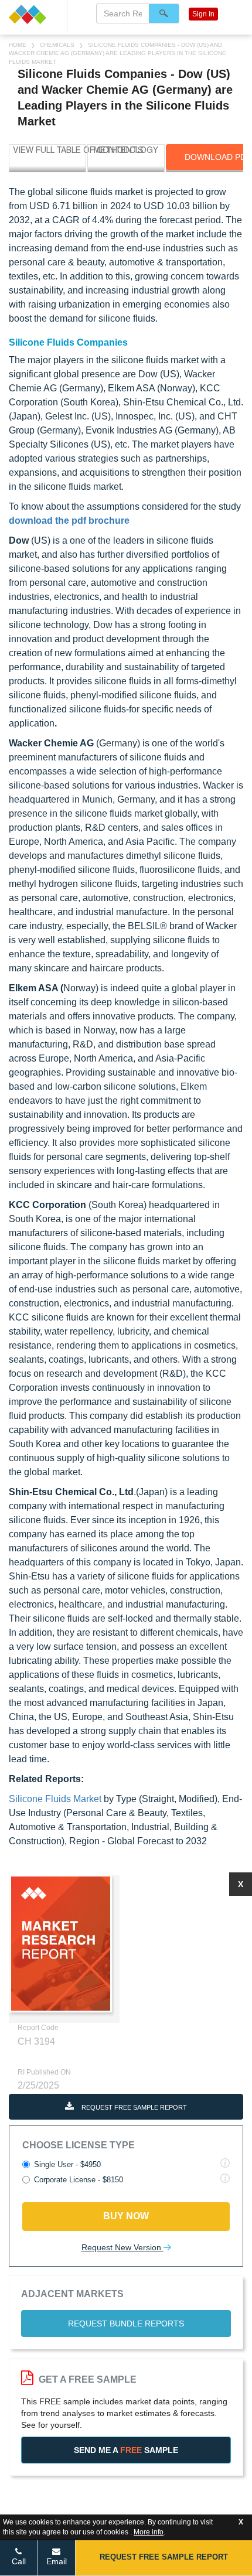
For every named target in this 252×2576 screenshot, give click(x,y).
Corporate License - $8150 (79, 2180)
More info (149, 2532)
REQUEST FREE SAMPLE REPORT (133, 2107)
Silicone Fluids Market (55, 1799)
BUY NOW (126, 2216)
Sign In (203, 14)
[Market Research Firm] (33, 14)
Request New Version (122, 2247)
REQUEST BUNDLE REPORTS (126, 2323)
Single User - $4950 (67, 2164)
